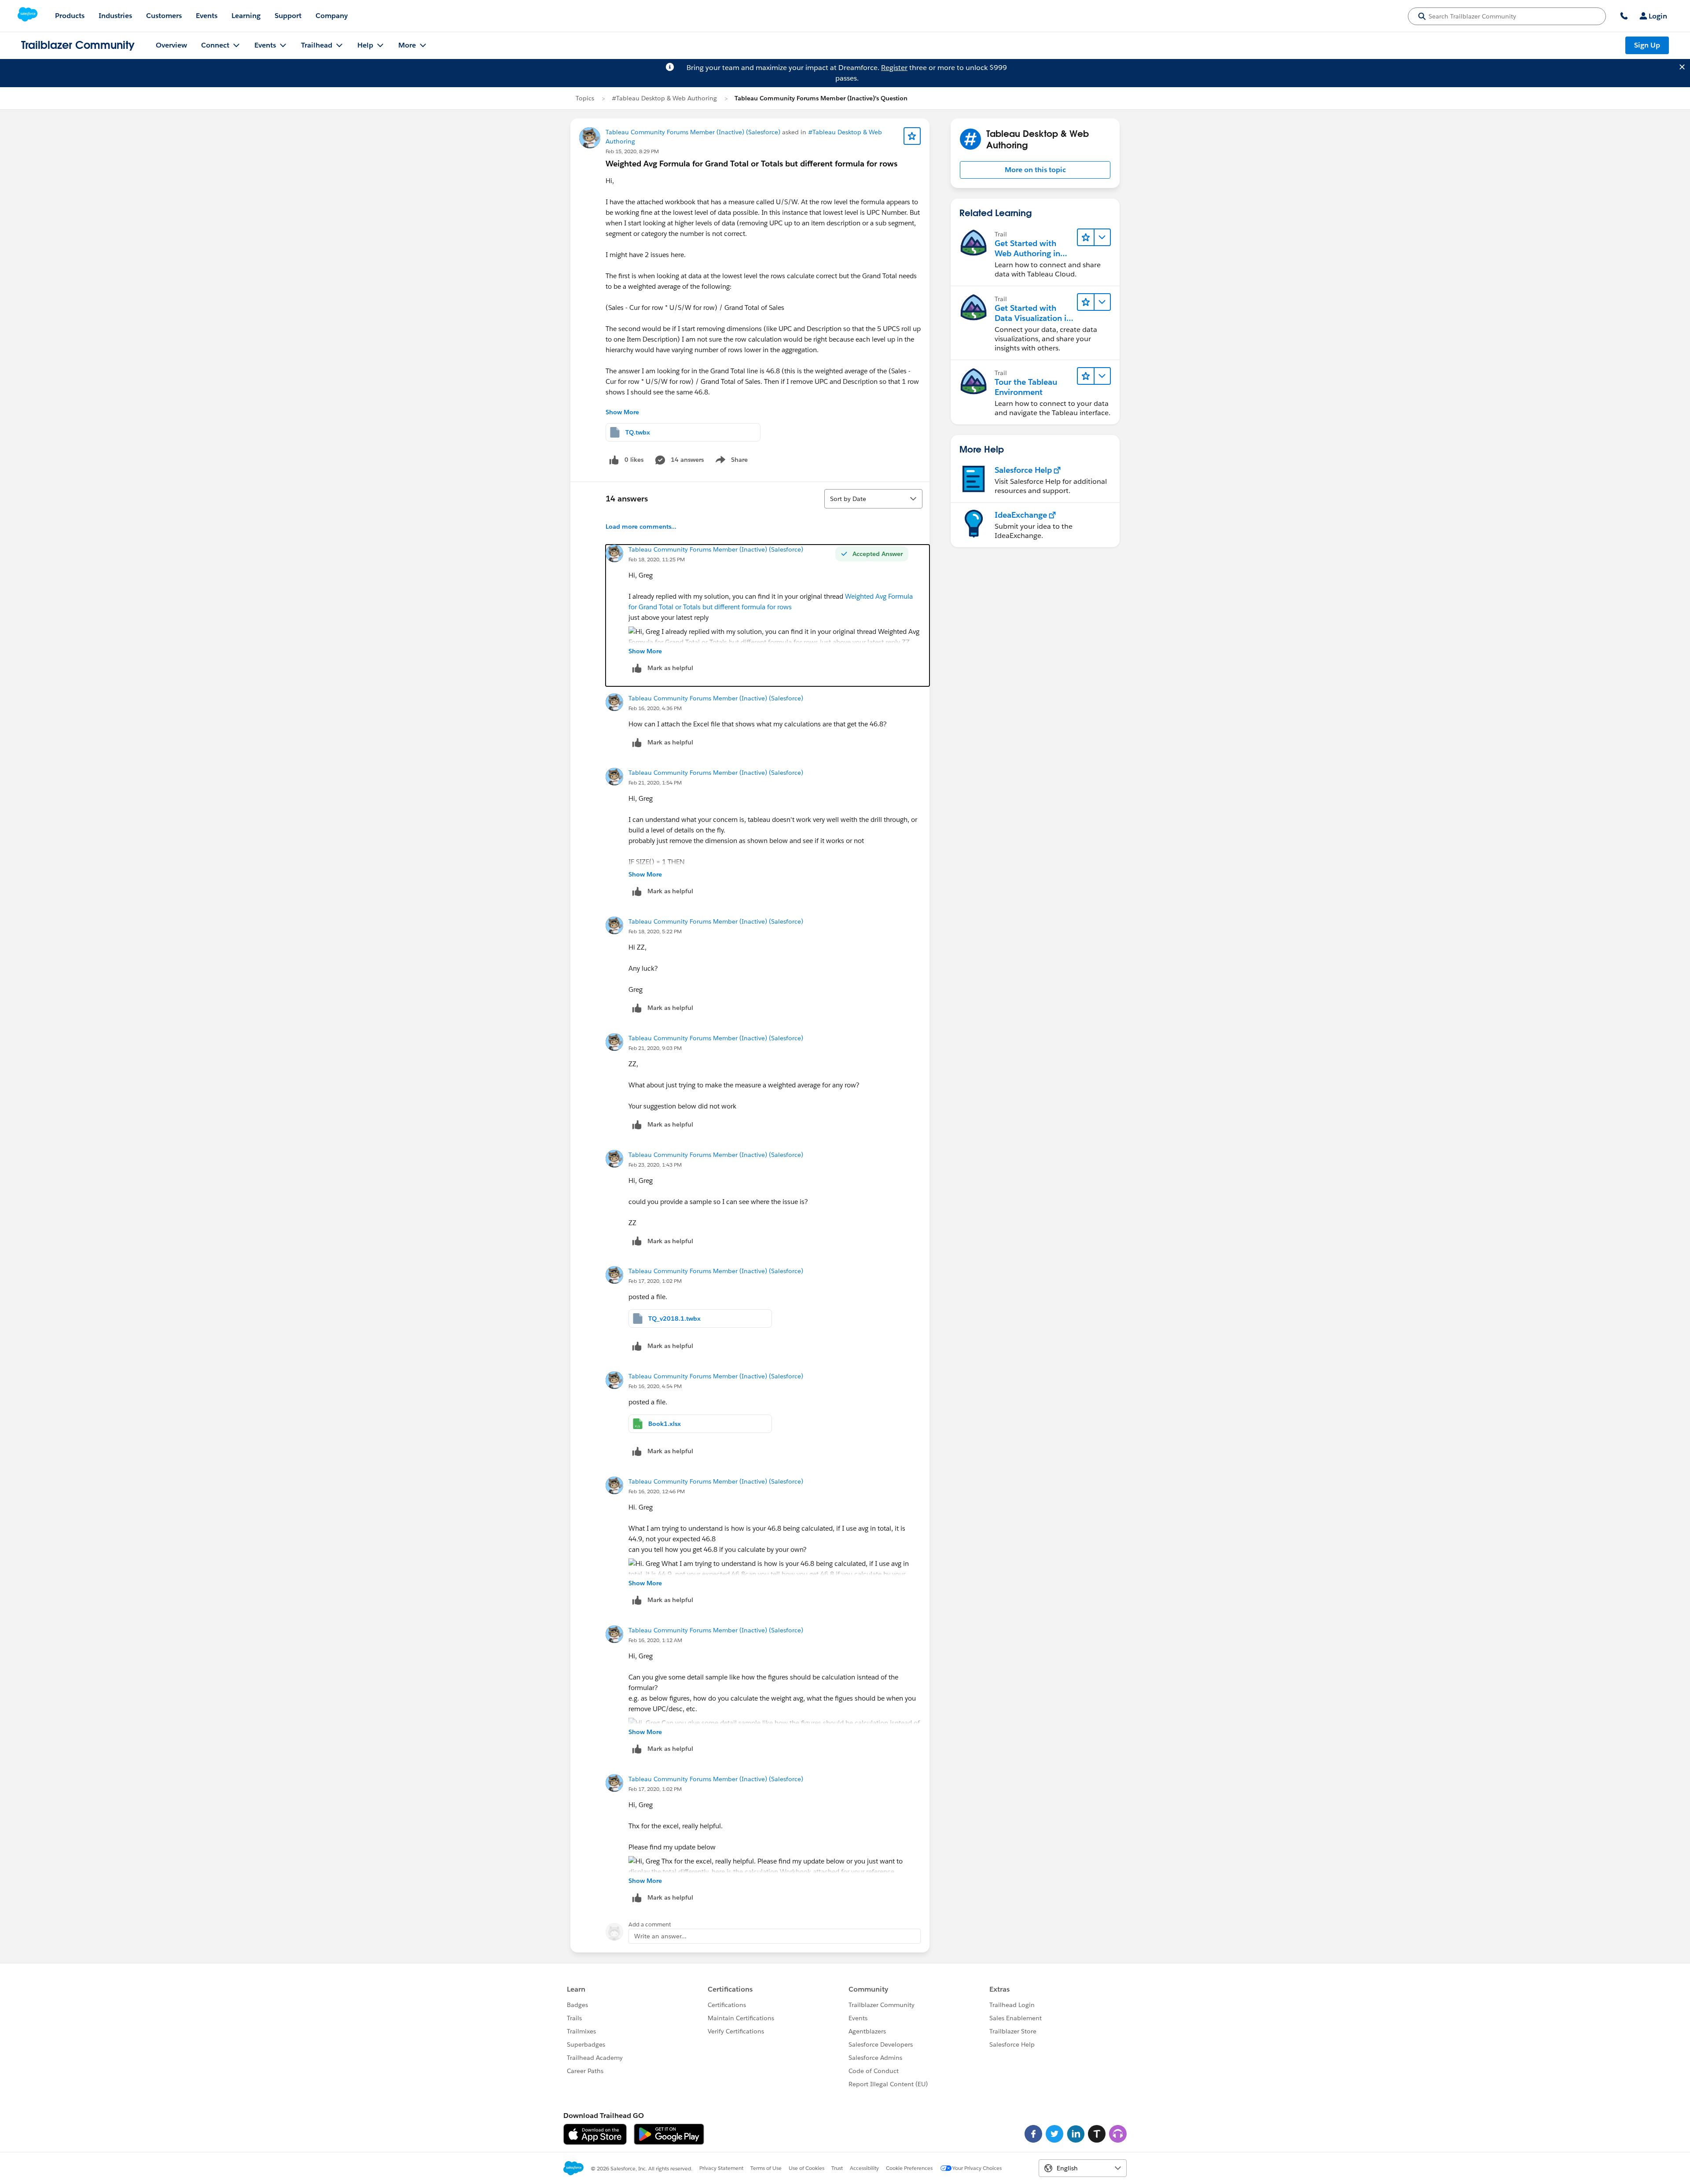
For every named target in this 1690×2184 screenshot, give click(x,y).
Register (894, 68)
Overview (171, 45)
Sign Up (1647, 45)
